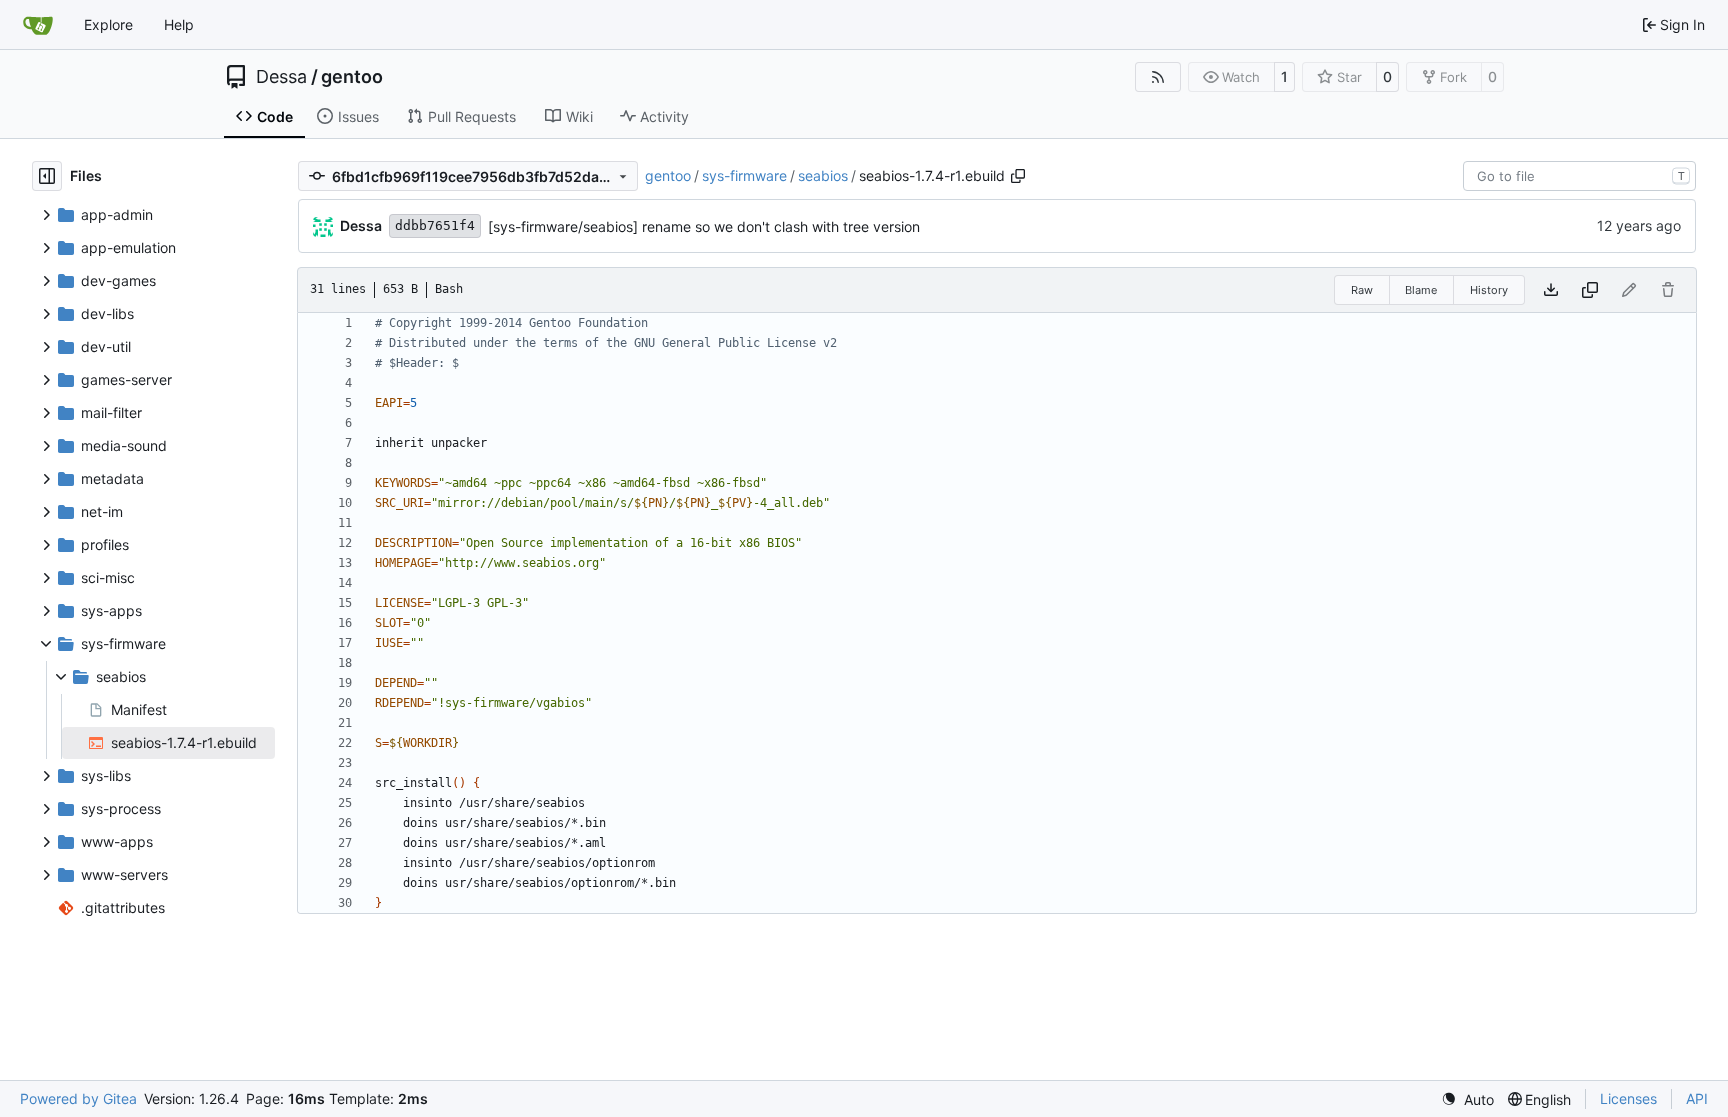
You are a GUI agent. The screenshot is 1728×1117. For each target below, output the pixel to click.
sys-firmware (744, 175)
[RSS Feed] (1158, 77)
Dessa (281, 77)
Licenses (1628, 1098)
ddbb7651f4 (435, 225)
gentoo (352, 77)
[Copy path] (1018, 176)
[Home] (38, 25)
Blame (1421, 290)
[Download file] (1551, 290)
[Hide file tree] (47, 176)
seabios (823, 175)
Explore (108, 24)
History (1489, 290)
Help (179, 24)
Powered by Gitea (78, 1098)
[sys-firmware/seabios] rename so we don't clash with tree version (704, 226)
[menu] (1467, 1099)
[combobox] (1579, 176)
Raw (1362, 290)
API (1697, 1098)
